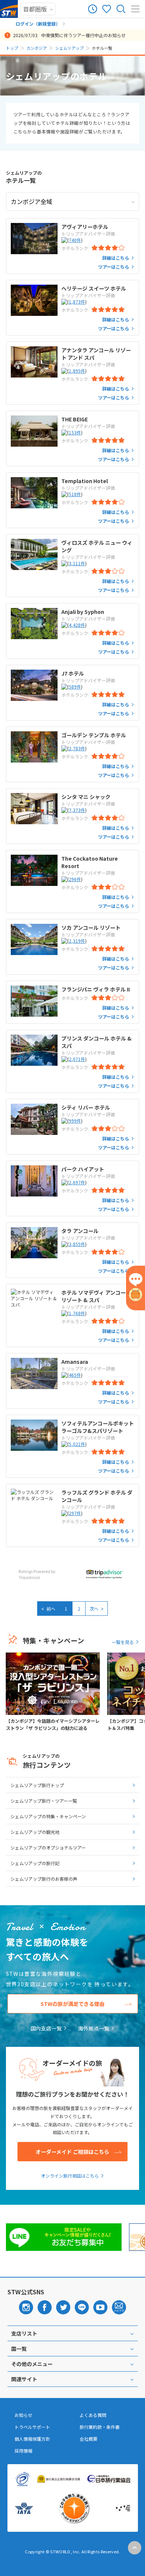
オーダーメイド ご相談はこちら (72, 2152)
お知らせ (23, 2415)
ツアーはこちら (114, 267)
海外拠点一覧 (94, 2028)
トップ (12, 48)
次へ (97, 1608)
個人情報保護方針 (32, 2439)
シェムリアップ (69, 48)
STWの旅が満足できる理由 (72, 2004)
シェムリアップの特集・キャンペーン (48, 1816)
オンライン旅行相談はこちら (70, 2176)
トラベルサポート (32, 2427)
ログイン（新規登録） (38, 24)
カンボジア (37, 48)
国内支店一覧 (46, 2028)
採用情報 (23, 2451)
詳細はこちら (116, 258)
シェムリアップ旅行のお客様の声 (44, 1879)
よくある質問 (93, 2415)
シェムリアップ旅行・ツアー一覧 (44, 1801)
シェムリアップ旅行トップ (37, 1785)
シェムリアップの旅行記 (35, 1863)
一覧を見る (123, 1642)
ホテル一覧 (24, 177)
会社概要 (88, 2439)
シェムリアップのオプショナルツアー (48, 1847)
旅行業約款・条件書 (100, 2427)
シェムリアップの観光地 (35, 1832)
